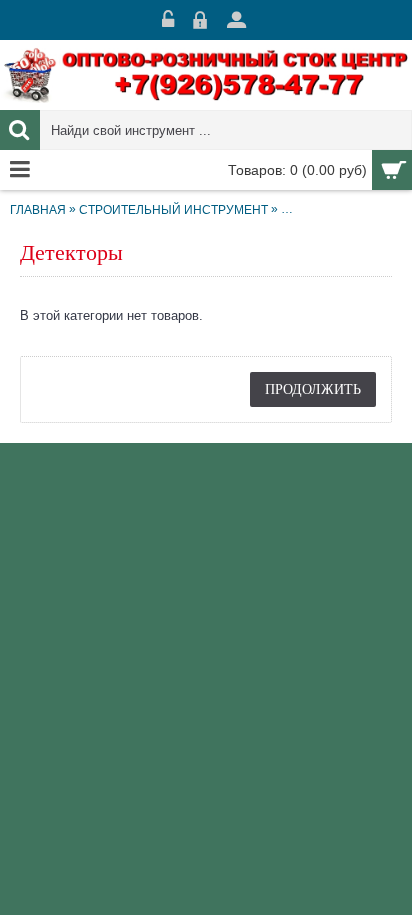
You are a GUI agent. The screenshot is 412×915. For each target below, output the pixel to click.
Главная (38, 210)
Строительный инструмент (173, 210)
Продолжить (313, 389)
